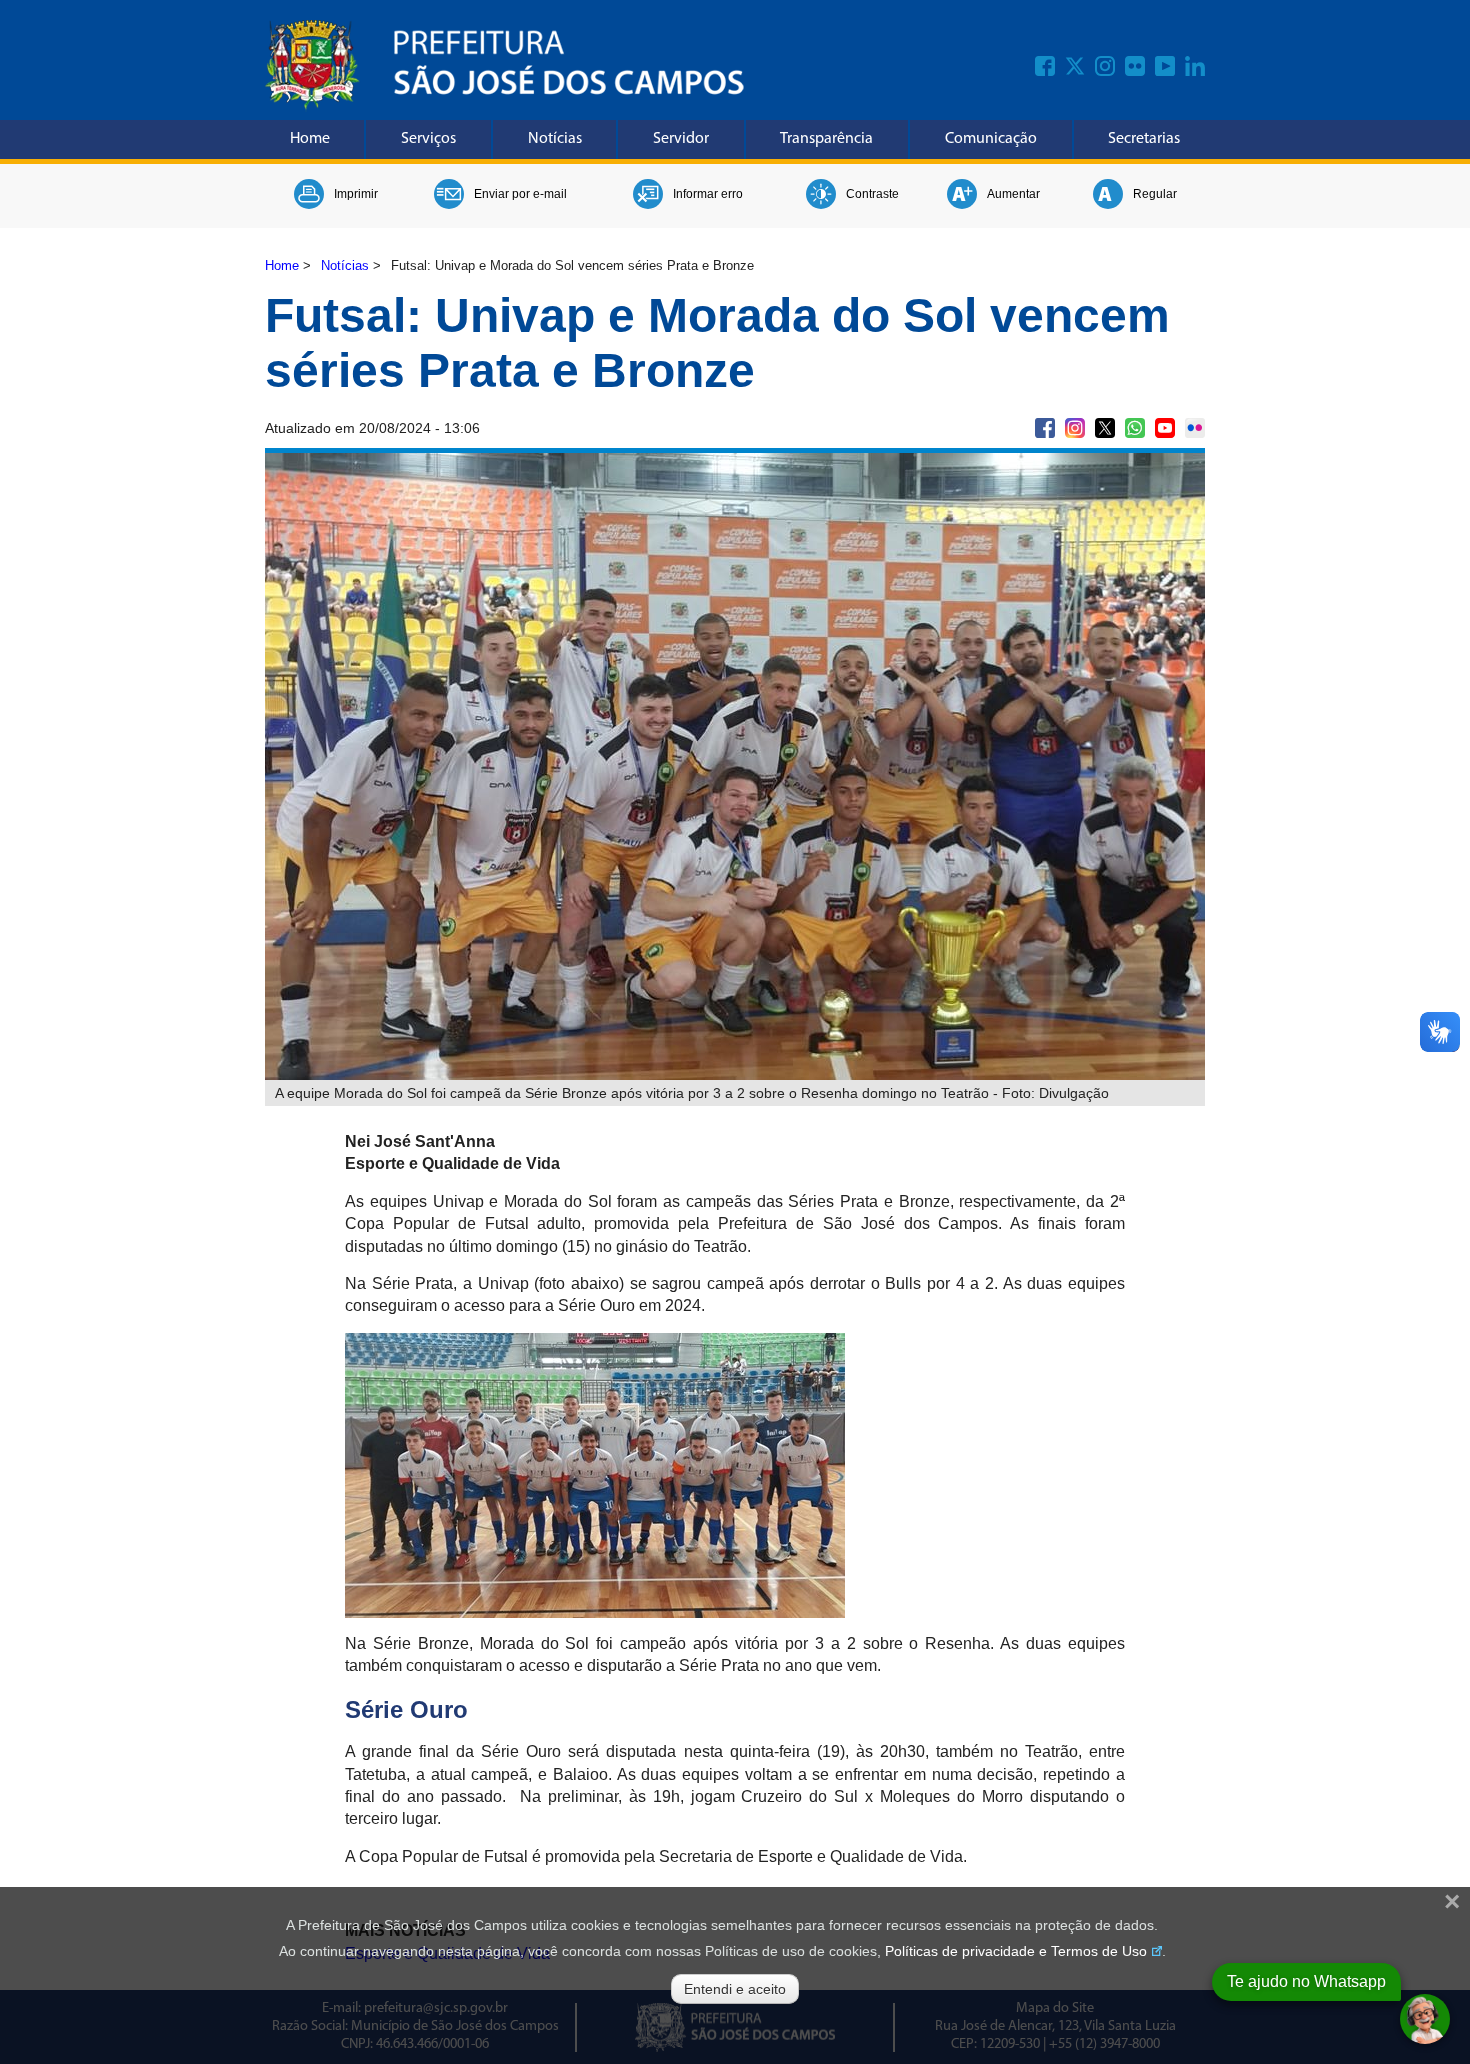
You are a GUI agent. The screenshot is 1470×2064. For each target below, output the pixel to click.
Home (310, 139)
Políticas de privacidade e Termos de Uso (1016, 1951)
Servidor (681, 139)
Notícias (555, 139)
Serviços (428, 139)
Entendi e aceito (735, 1989)
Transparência (826, 139)
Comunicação (991, 139)
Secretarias (1144, 139)
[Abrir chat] (1425, 2019)
